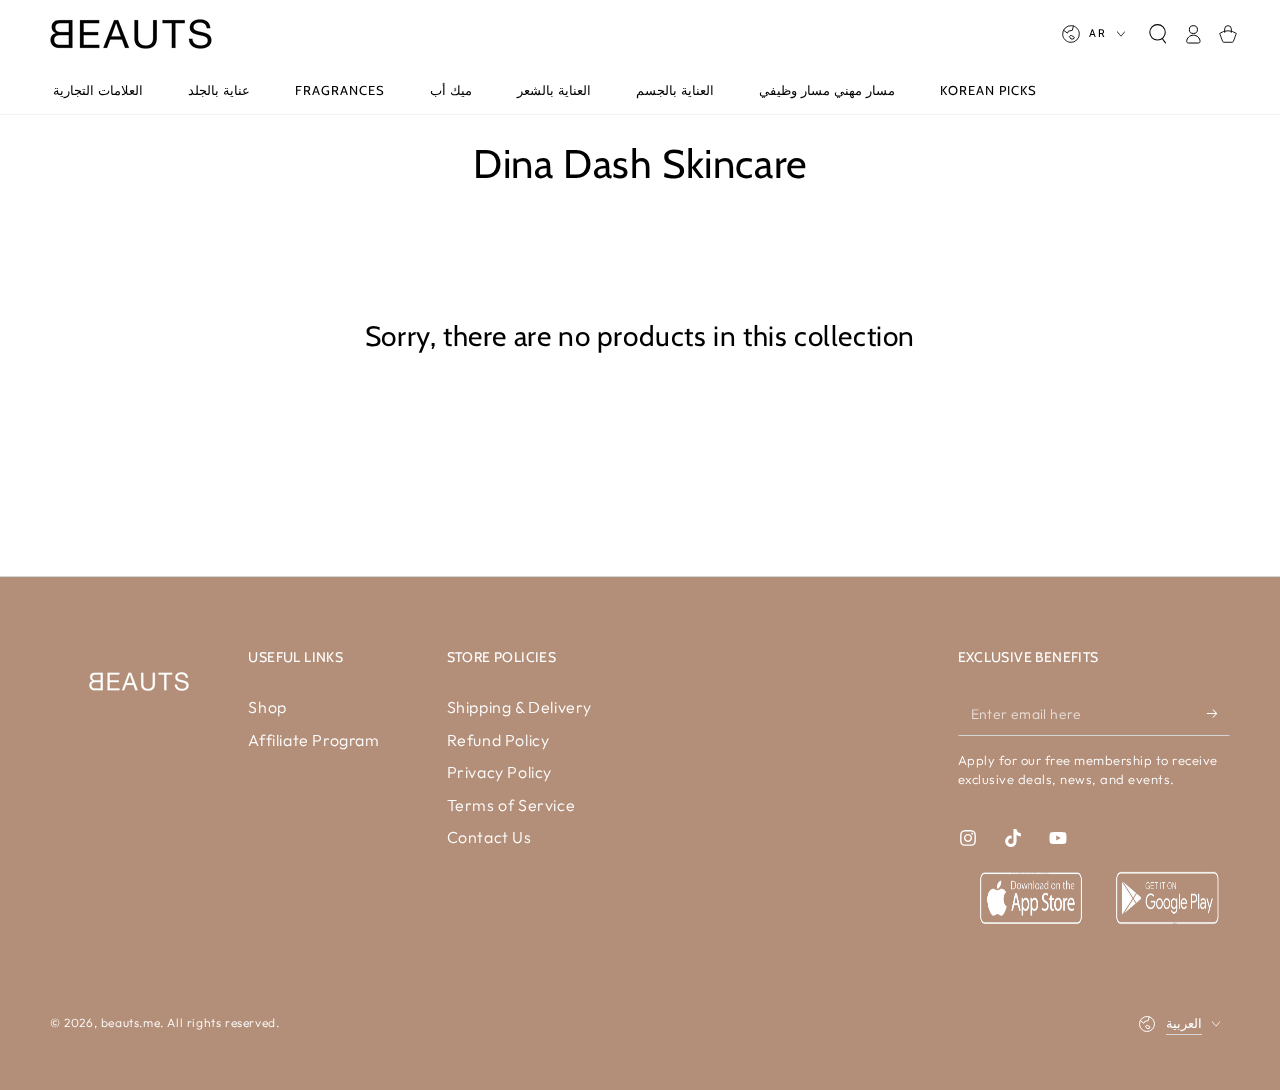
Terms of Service (511, 805)
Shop (267, 707)
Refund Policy (498, 740)
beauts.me (130, 1022)
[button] (1157, 34)
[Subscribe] (1218, 713)
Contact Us (489, 837)
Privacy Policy (499, 772)
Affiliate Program (313, 740)
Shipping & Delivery (519, 707)
